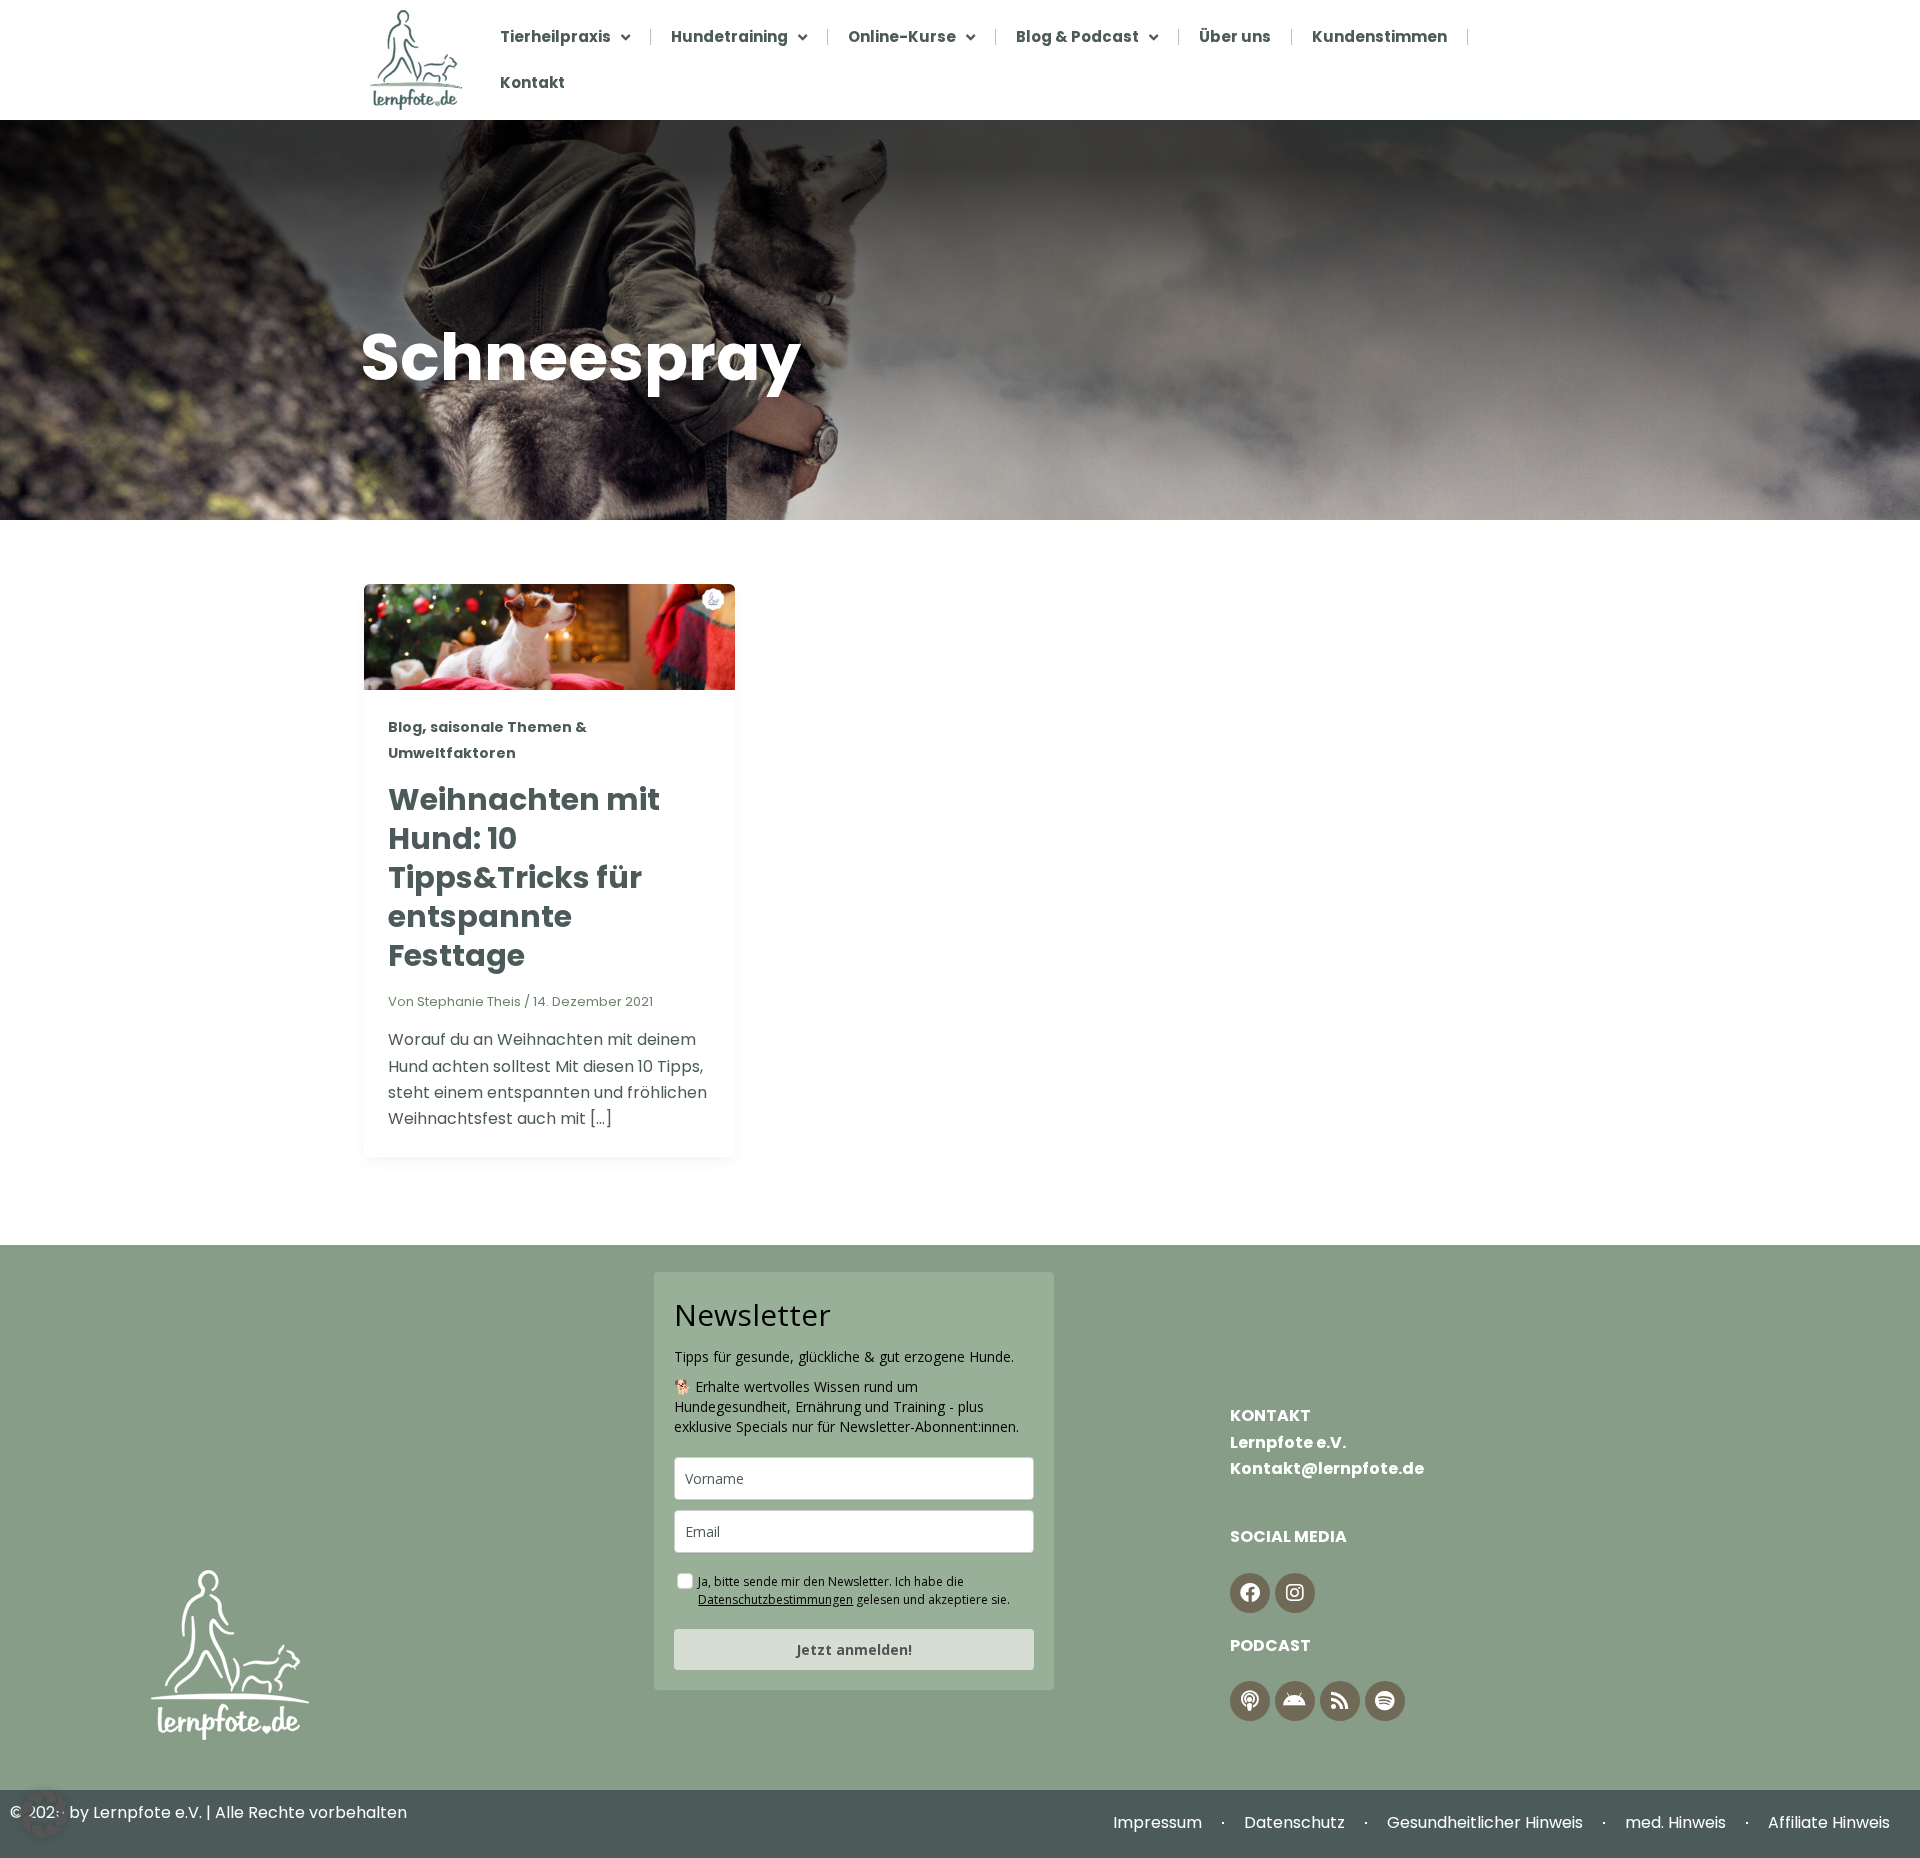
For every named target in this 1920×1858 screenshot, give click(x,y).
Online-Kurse (902, 36)
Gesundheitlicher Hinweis (1485, 1822)
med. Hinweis (1675, 1822)
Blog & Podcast (1077, 36)
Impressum (1157, 1822)
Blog (405, 727)
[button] (44, 1814)
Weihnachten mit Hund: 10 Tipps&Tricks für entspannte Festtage (524, 877)
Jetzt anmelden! (854, 1649)
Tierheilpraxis (555, 36)
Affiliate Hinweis (1829, 1822)
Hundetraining (729, 36)
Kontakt (532, 82)
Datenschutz (1294, 1822)
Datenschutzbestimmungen (775, 1599)
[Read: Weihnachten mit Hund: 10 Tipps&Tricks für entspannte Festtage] (549, 635)
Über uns (1235, 36)
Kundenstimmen (1379, 36)
